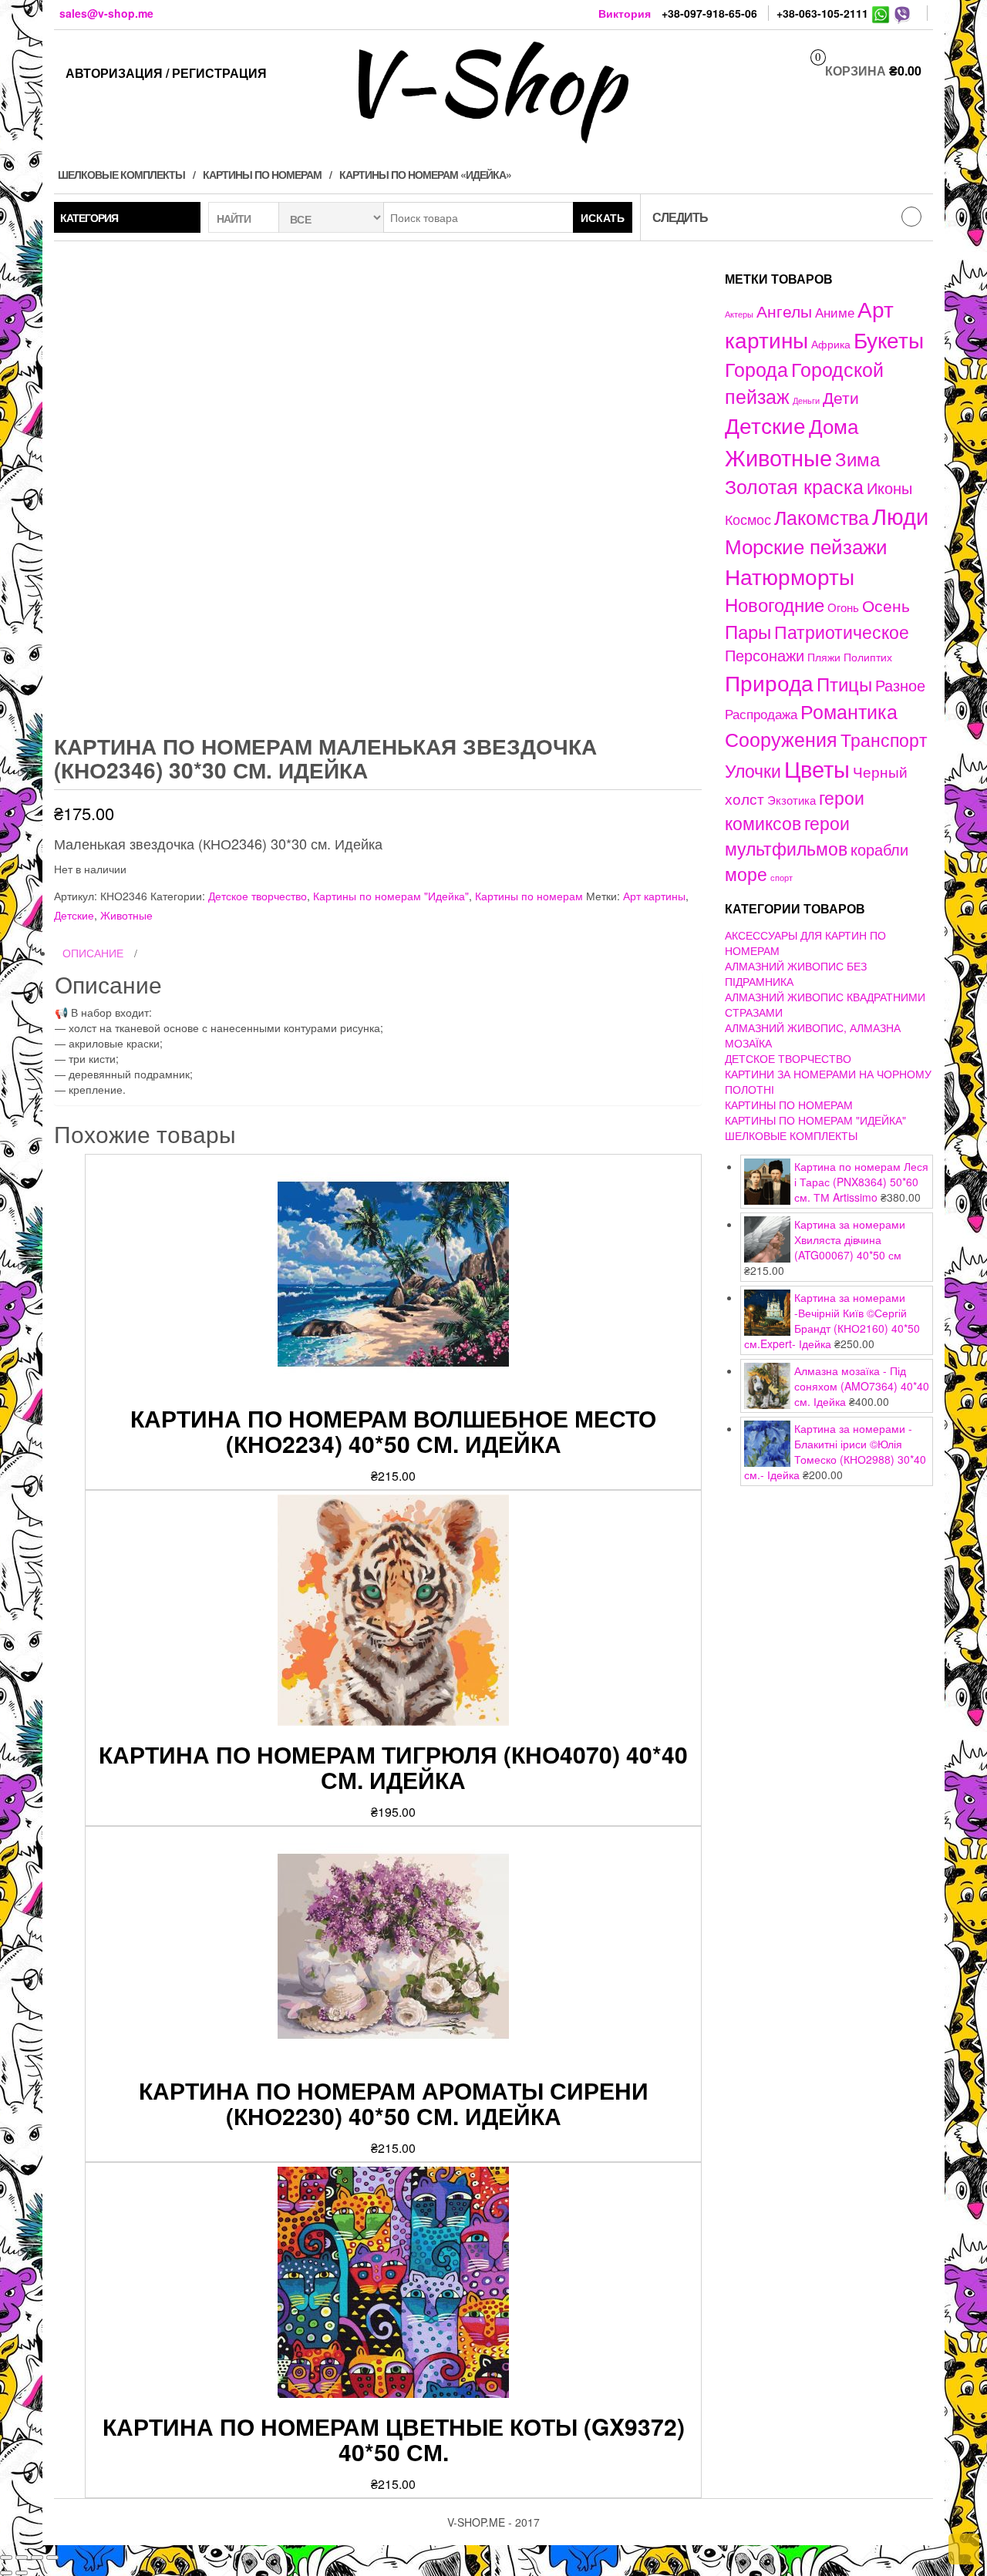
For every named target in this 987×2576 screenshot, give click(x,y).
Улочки (753, 770)
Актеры (739, 314)
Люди (900, 515)
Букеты (889, 339)
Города (756, 369)
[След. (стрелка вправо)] (22, 2573)
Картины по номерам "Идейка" (391, 896)
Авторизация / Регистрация (166, 73)
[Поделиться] (22, 2558)
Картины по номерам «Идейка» (425, 174)
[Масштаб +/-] (52, 2558)
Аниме (835, 312)
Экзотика (792, 800)
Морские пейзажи (806, 545)
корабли (879, 849)
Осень (886, 605)
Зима (857, 459)
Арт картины (654, 896)
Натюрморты (790, 576)
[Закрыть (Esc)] (6, 2558)
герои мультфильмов (787, 835)
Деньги (806, 400)
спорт (782, 878)
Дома (834, 425)
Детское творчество (258, 896)
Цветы (817, 768)
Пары (748, 631)
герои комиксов (795, 810)
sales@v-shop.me (106, 13)
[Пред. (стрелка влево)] (6, 2573)
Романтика (849, 711)
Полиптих (868, 657)
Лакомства (822, 516)
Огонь (843, 607)
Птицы (844, 683)
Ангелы (784, 311)
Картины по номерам (262, 174)
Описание (93, 953)
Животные (126, 915)
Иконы (889, 488)
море (746, 873)
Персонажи (765, 655)
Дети (841, 397)
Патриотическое (842, 631)
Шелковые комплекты (121, 174)
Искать (603, 217)
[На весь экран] (37, 2558)
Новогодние (775, 604)
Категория (89, 217)
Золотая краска (794, 486)
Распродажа (761, 714)
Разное (900, 685)
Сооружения (781, 739)
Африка (831, 344)
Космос (748, 519)
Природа (769, 682)
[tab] (378, 953)
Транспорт (884, 739)
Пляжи (824, 657)
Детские (74, 915)
